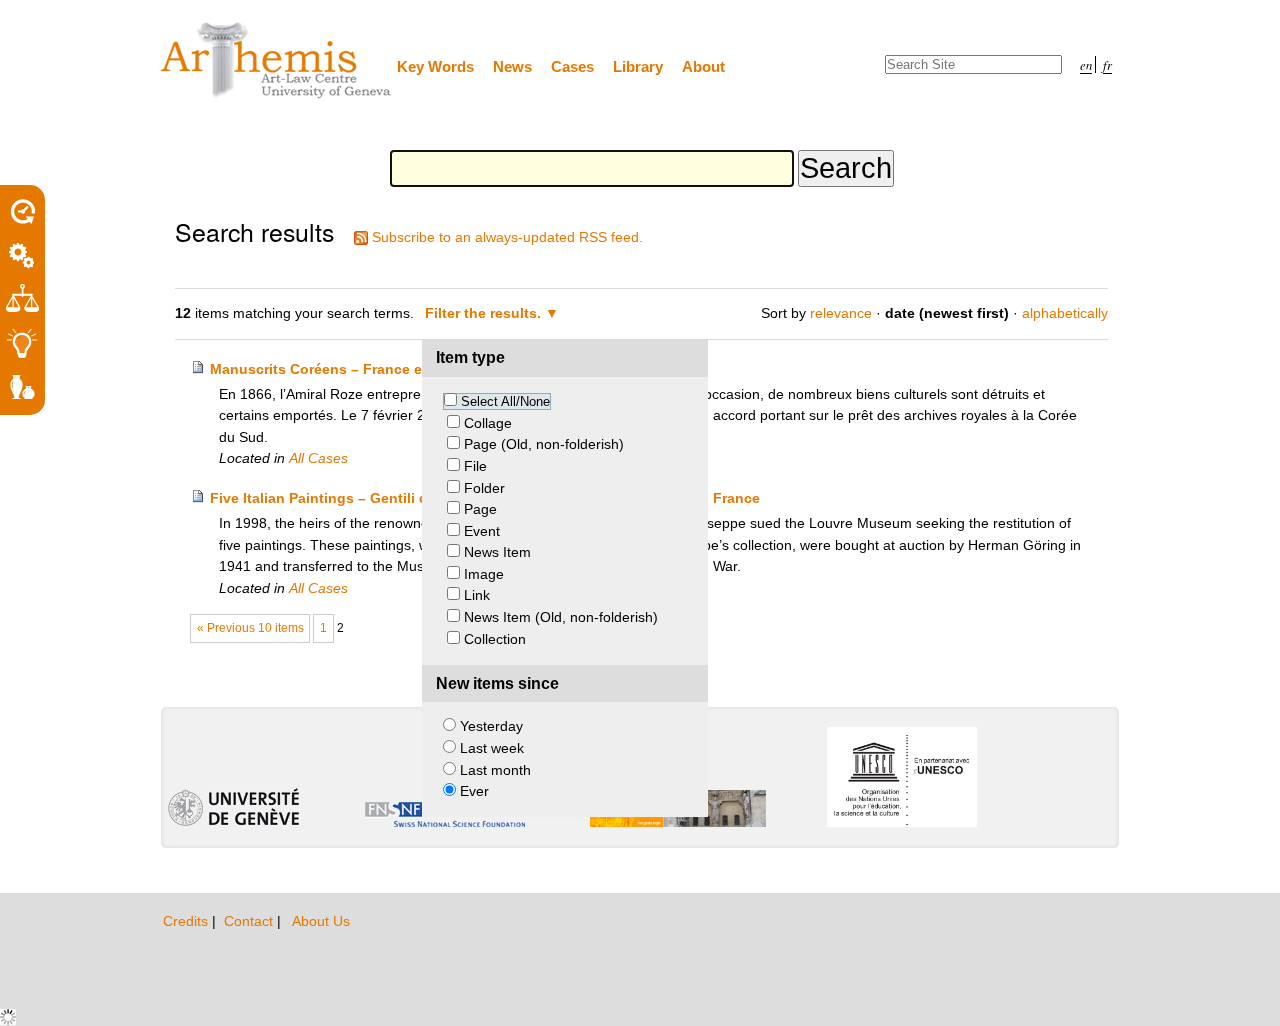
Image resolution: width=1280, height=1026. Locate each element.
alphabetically (1065, 313)
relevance (841, 313)
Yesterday (491, 726)
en (1086, 64)
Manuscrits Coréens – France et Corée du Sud (367, 369)
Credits (187, 921)
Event (482, 531)
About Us (321, 921)
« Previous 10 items (250, 628)
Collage (488, 423)
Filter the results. (485, 313)
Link (477, 595)
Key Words (435, 66)
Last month (495, 770)
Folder (484, 488)
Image (484, 574)
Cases (572, 66)
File (475, 466)
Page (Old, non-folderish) (544, 444)
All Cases (318, 458)
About (703, 66)
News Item (497, 552)
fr (1107, 64)
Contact (250, 921)
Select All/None (505, 401)
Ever (474, 791)
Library (638, 66)
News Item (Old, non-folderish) (561, 617)
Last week (492, 748)
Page (480, 509)
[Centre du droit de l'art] (277, 61)
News (512, 66)
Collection (495, 639)
